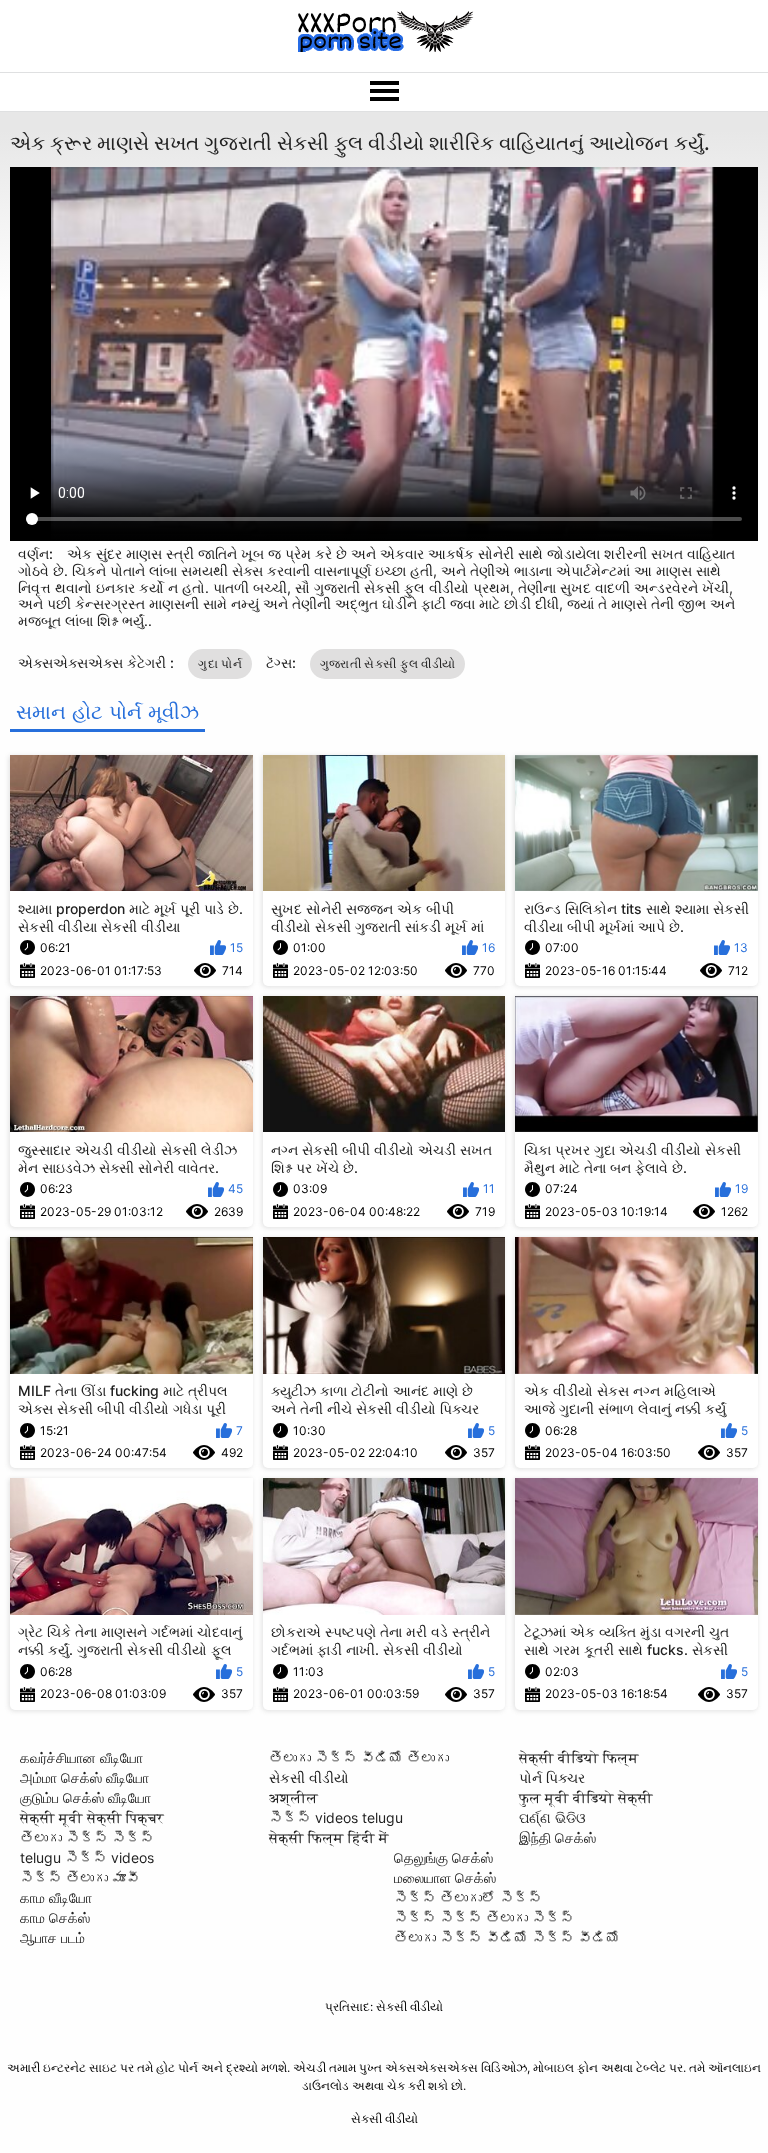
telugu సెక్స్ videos (87, 1857)
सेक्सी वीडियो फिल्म (579, 1757)
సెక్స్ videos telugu (336, 1817)
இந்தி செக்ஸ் (557, 1837)
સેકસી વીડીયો (309, 1777)
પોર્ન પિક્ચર (552, 1777)
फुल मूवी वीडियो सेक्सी (586, 1797)
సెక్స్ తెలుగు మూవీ (80, 1877)
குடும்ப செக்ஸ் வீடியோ (85, 1797)
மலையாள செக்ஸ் (445, 1877)
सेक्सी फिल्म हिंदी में (329, 1837)
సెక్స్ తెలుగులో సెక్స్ (468, 1897)
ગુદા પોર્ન (220, 663)
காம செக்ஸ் (55, 1917)
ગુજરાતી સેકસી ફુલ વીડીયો (388, 663)
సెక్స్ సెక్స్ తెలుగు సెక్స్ (484, 1917)
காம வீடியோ (56, 1897)
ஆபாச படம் (52, 1937)
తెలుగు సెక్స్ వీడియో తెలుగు (359, 1757)
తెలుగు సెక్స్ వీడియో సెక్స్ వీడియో (507, 1937)
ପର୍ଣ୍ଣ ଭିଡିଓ (552, 1817)
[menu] (384, 92)
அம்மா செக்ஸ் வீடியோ (84, 1777)
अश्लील (293, 1797)
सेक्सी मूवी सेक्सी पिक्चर (92, 1817)
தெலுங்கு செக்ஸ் (443, 1857)
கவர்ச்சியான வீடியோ (81, 1757)
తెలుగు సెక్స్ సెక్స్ (87, 1837)
